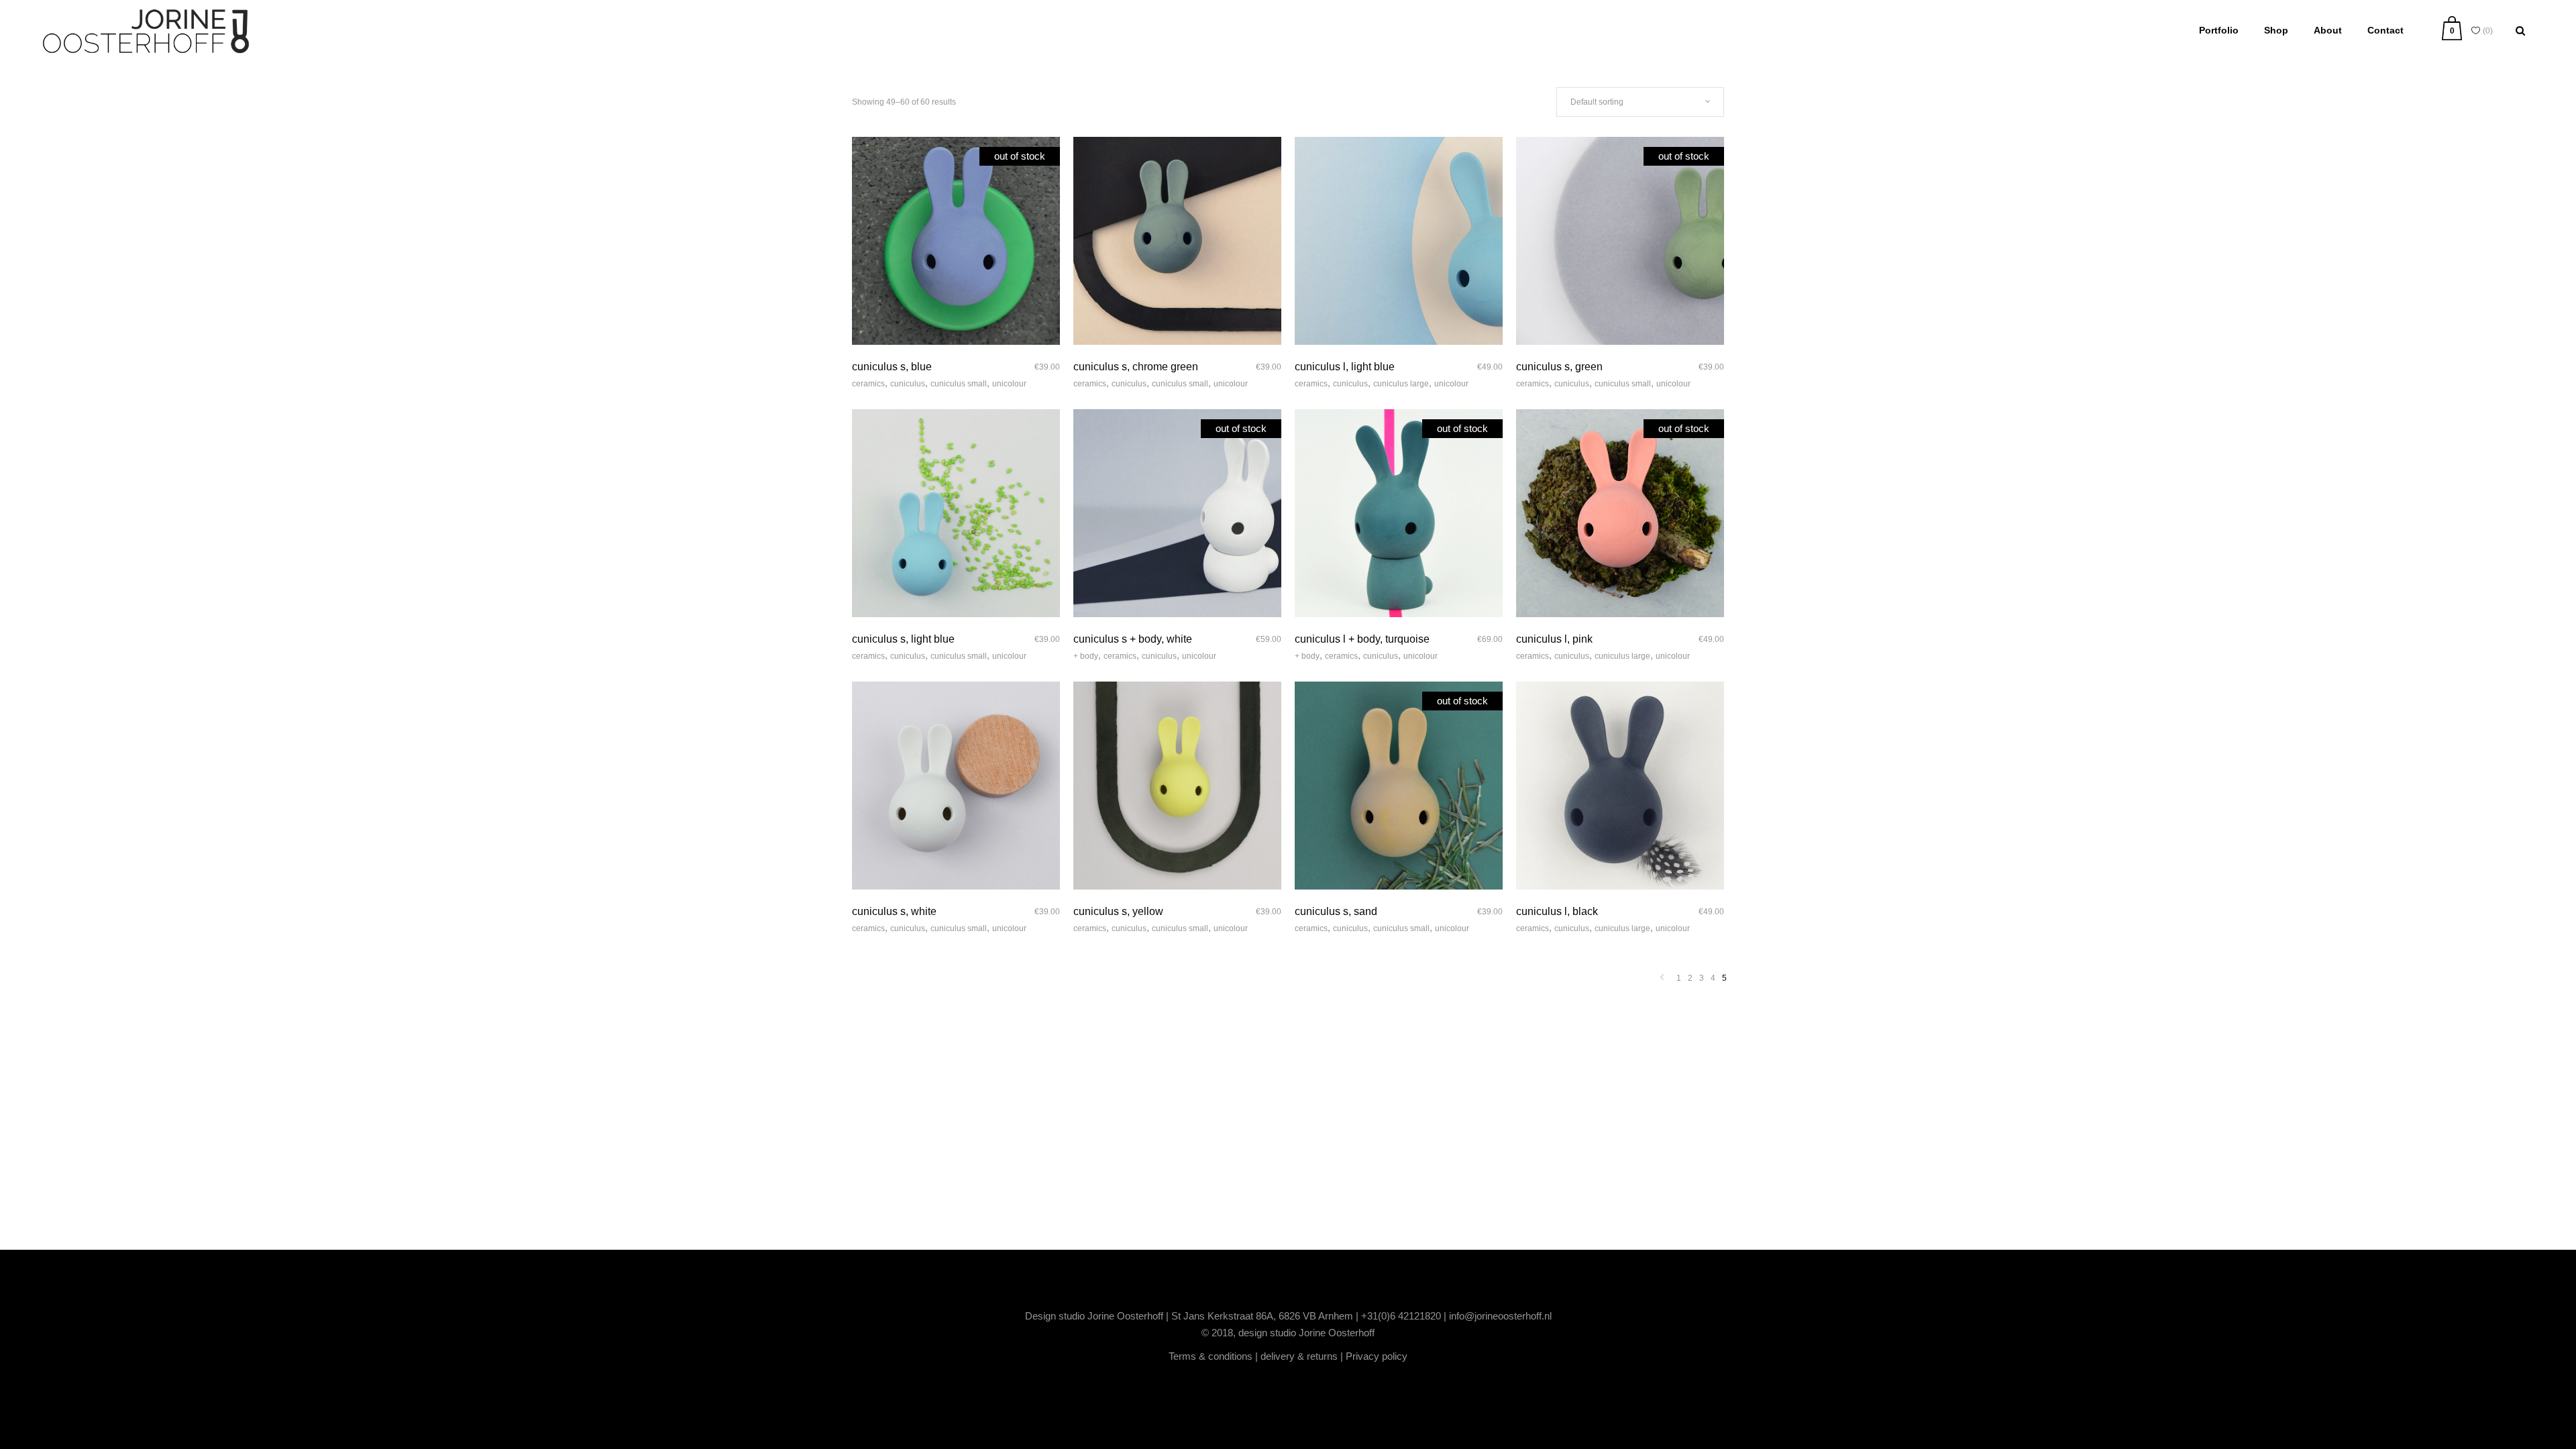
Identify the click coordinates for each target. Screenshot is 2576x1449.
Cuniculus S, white (894, 911)
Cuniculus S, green (1559, 367)
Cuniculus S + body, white (1133, 639)
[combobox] (1640, 102)
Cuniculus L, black (1557, 911)
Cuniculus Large (1401, 384)
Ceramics (868, 384)
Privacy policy (1377, 1356)
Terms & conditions (1211, 1356)
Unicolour (1009, 384)
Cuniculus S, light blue (903, 639)
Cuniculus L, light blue (1345, 367)
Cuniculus (908, 384)
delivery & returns (1299, 1356)
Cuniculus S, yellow (1118, 911)
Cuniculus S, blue (892, 367)
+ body (1086, 656)
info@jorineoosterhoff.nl (1500, 1316)
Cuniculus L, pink (1554, 639)
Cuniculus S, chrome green (1136, 367)
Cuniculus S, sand (1336, 911)
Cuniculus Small (959, 384)
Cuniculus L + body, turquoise (1362, 639)
